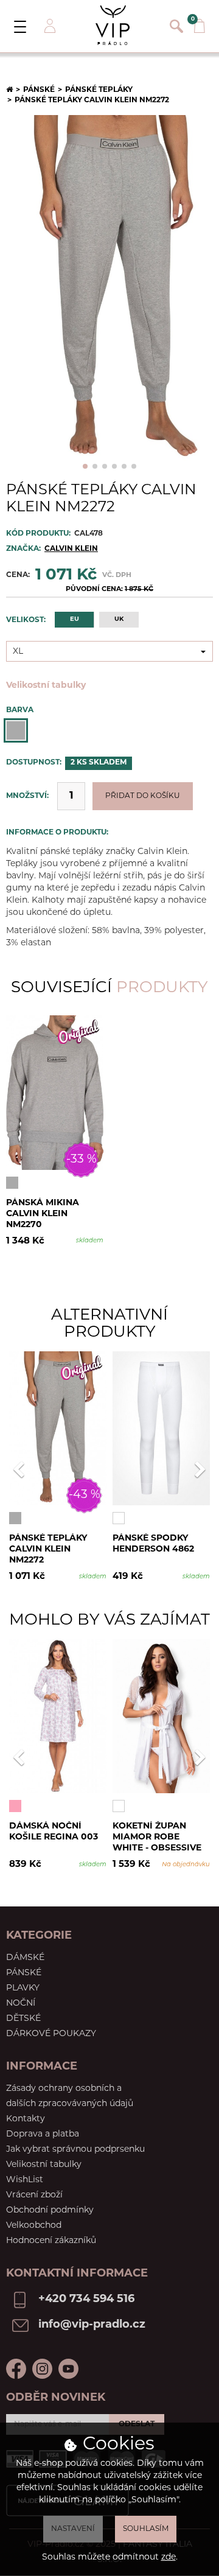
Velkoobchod (34, 2226)
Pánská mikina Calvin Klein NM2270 (43, 1213)
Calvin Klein (71, 549)
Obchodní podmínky (50, 2210)
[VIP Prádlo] (113, 25)
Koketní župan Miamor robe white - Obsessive (157, 1837)
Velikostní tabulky (46, 686)
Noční (21, 2004)
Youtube (68, 2369)
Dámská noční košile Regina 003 (54, 1832)
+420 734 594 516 (86, 2300)
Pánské (39, 90)
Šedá (16, 730)
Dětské (23, 2019)
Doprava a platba (43, 2134)
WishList (25, 2180)
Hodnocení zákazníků (51, 2241)
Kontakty (26, 2119)
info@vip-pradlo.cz (92, 2325)
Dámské (25, 1958)
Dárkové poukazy (51, 2034)
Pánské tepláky (99, 90)
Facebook (16, 2369)
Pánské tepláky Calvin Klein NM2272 (48, 1549)
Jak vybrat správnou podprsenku (75, 2150)
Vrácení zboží (34, 2195)
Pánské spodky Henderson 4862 (153, 1544)
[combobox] (109, 651)
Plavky (23, 1988)
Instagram (42, 2369)
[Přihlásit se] (49, 26)
